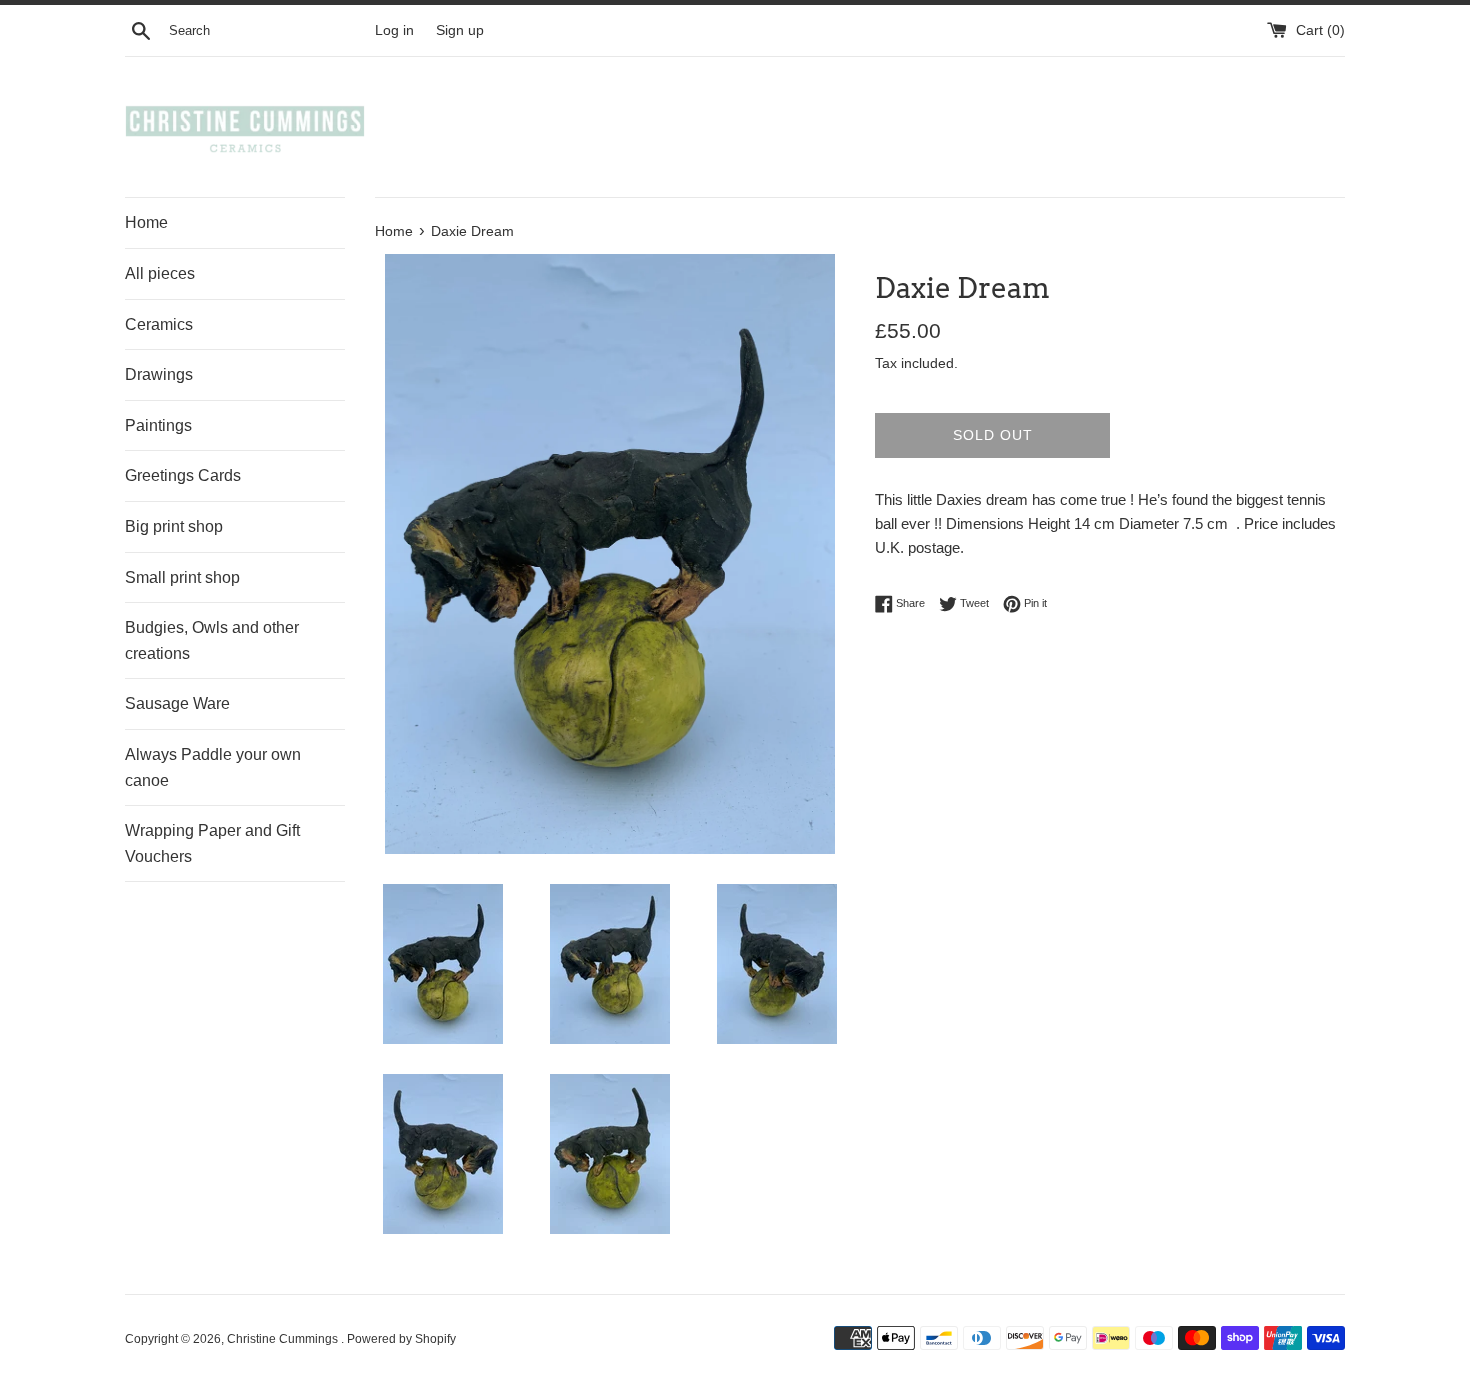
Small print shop (182, 577)
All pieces (160, 273)
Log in (394, 30)
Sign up (460, 30)
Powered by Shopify (401, 1339)
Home (146, 222)
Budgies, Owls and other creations (212, 640)
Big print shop (174, 526)
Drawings (159, 374)
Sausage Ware (177, 703)
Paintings (158, 425)
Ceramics (159, 324)
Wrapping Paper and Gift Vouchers (212, 843)
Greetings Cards (183, 475)
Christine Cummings (284, 1339)
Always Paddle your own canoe (213, 767)
